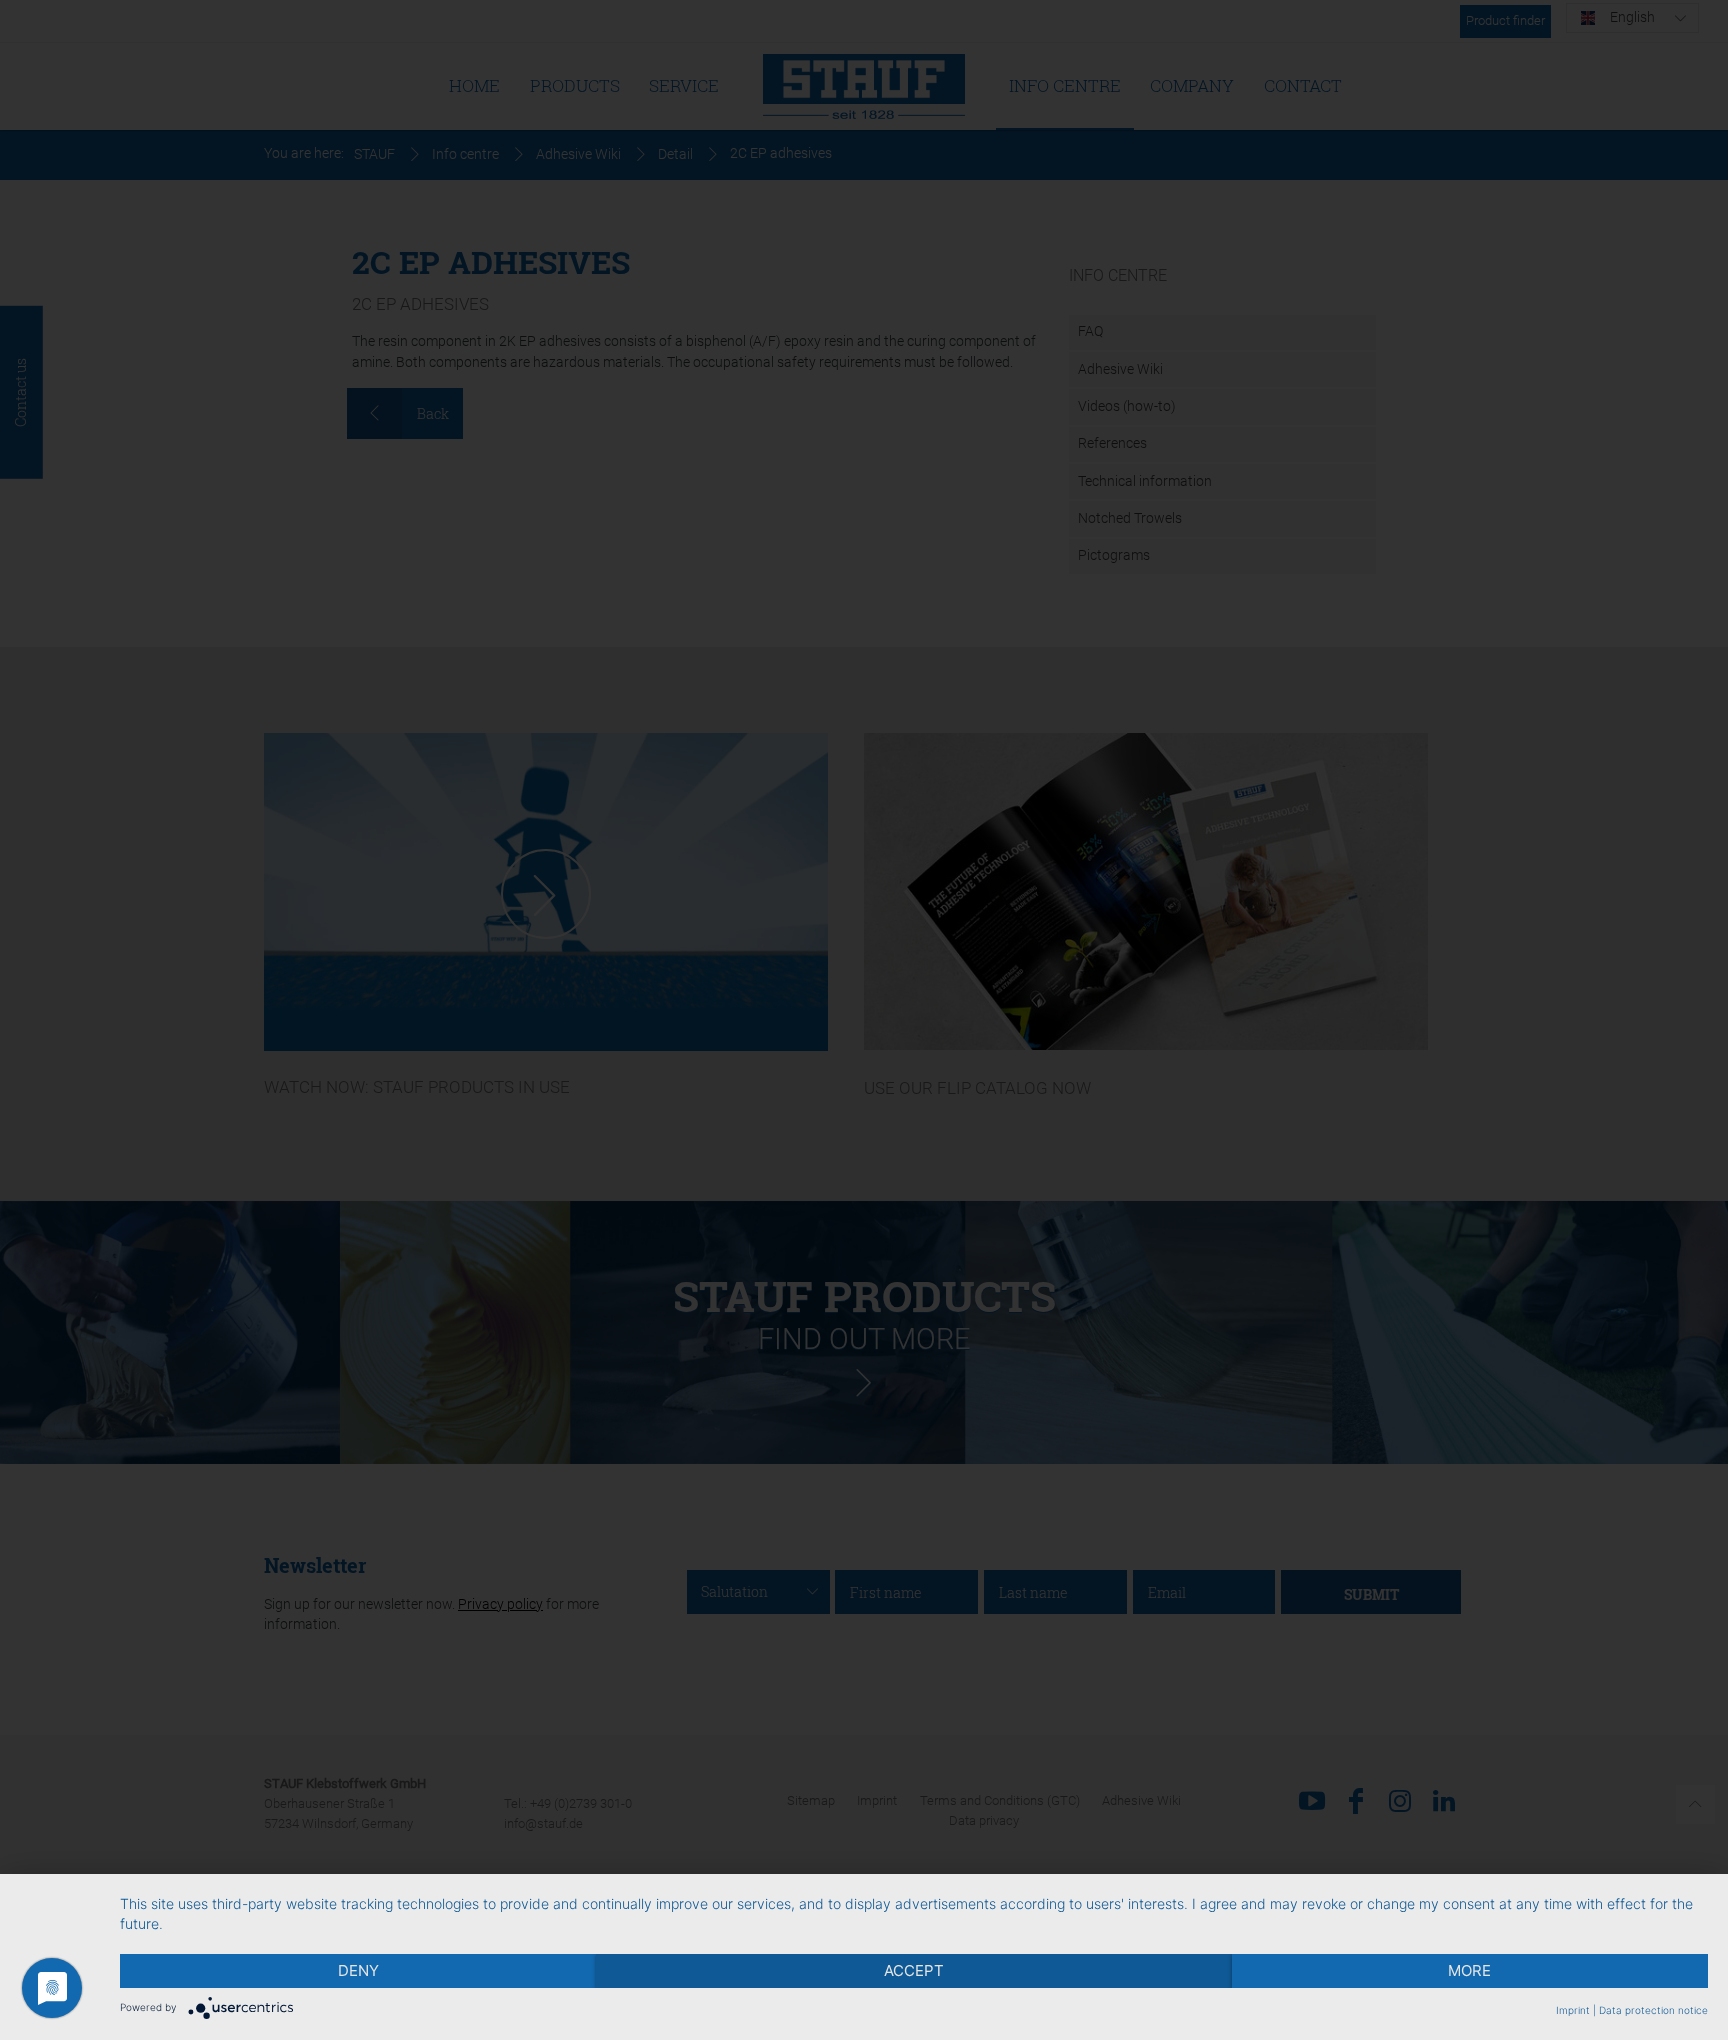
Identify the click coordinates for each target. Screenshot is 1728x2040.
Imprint (1573, 2010)
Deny (358, 1970)
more (1469, 1970)
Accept (914, 1970)
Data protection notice (1653, 2010)
